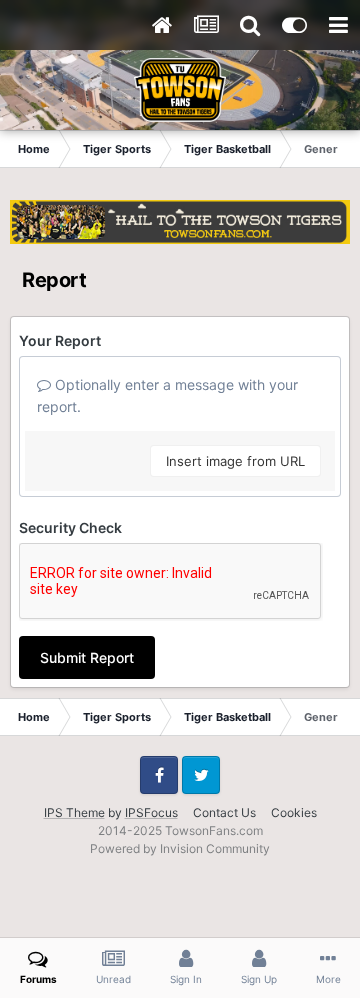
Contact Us (224, 812)
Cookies (294, 812)
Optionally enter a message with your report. (167, 395)
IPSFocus (151, 812)
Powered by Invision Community (180, 848)
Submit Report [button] (87, 657)
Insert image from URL (235, 461)
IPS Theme (74, 812)
